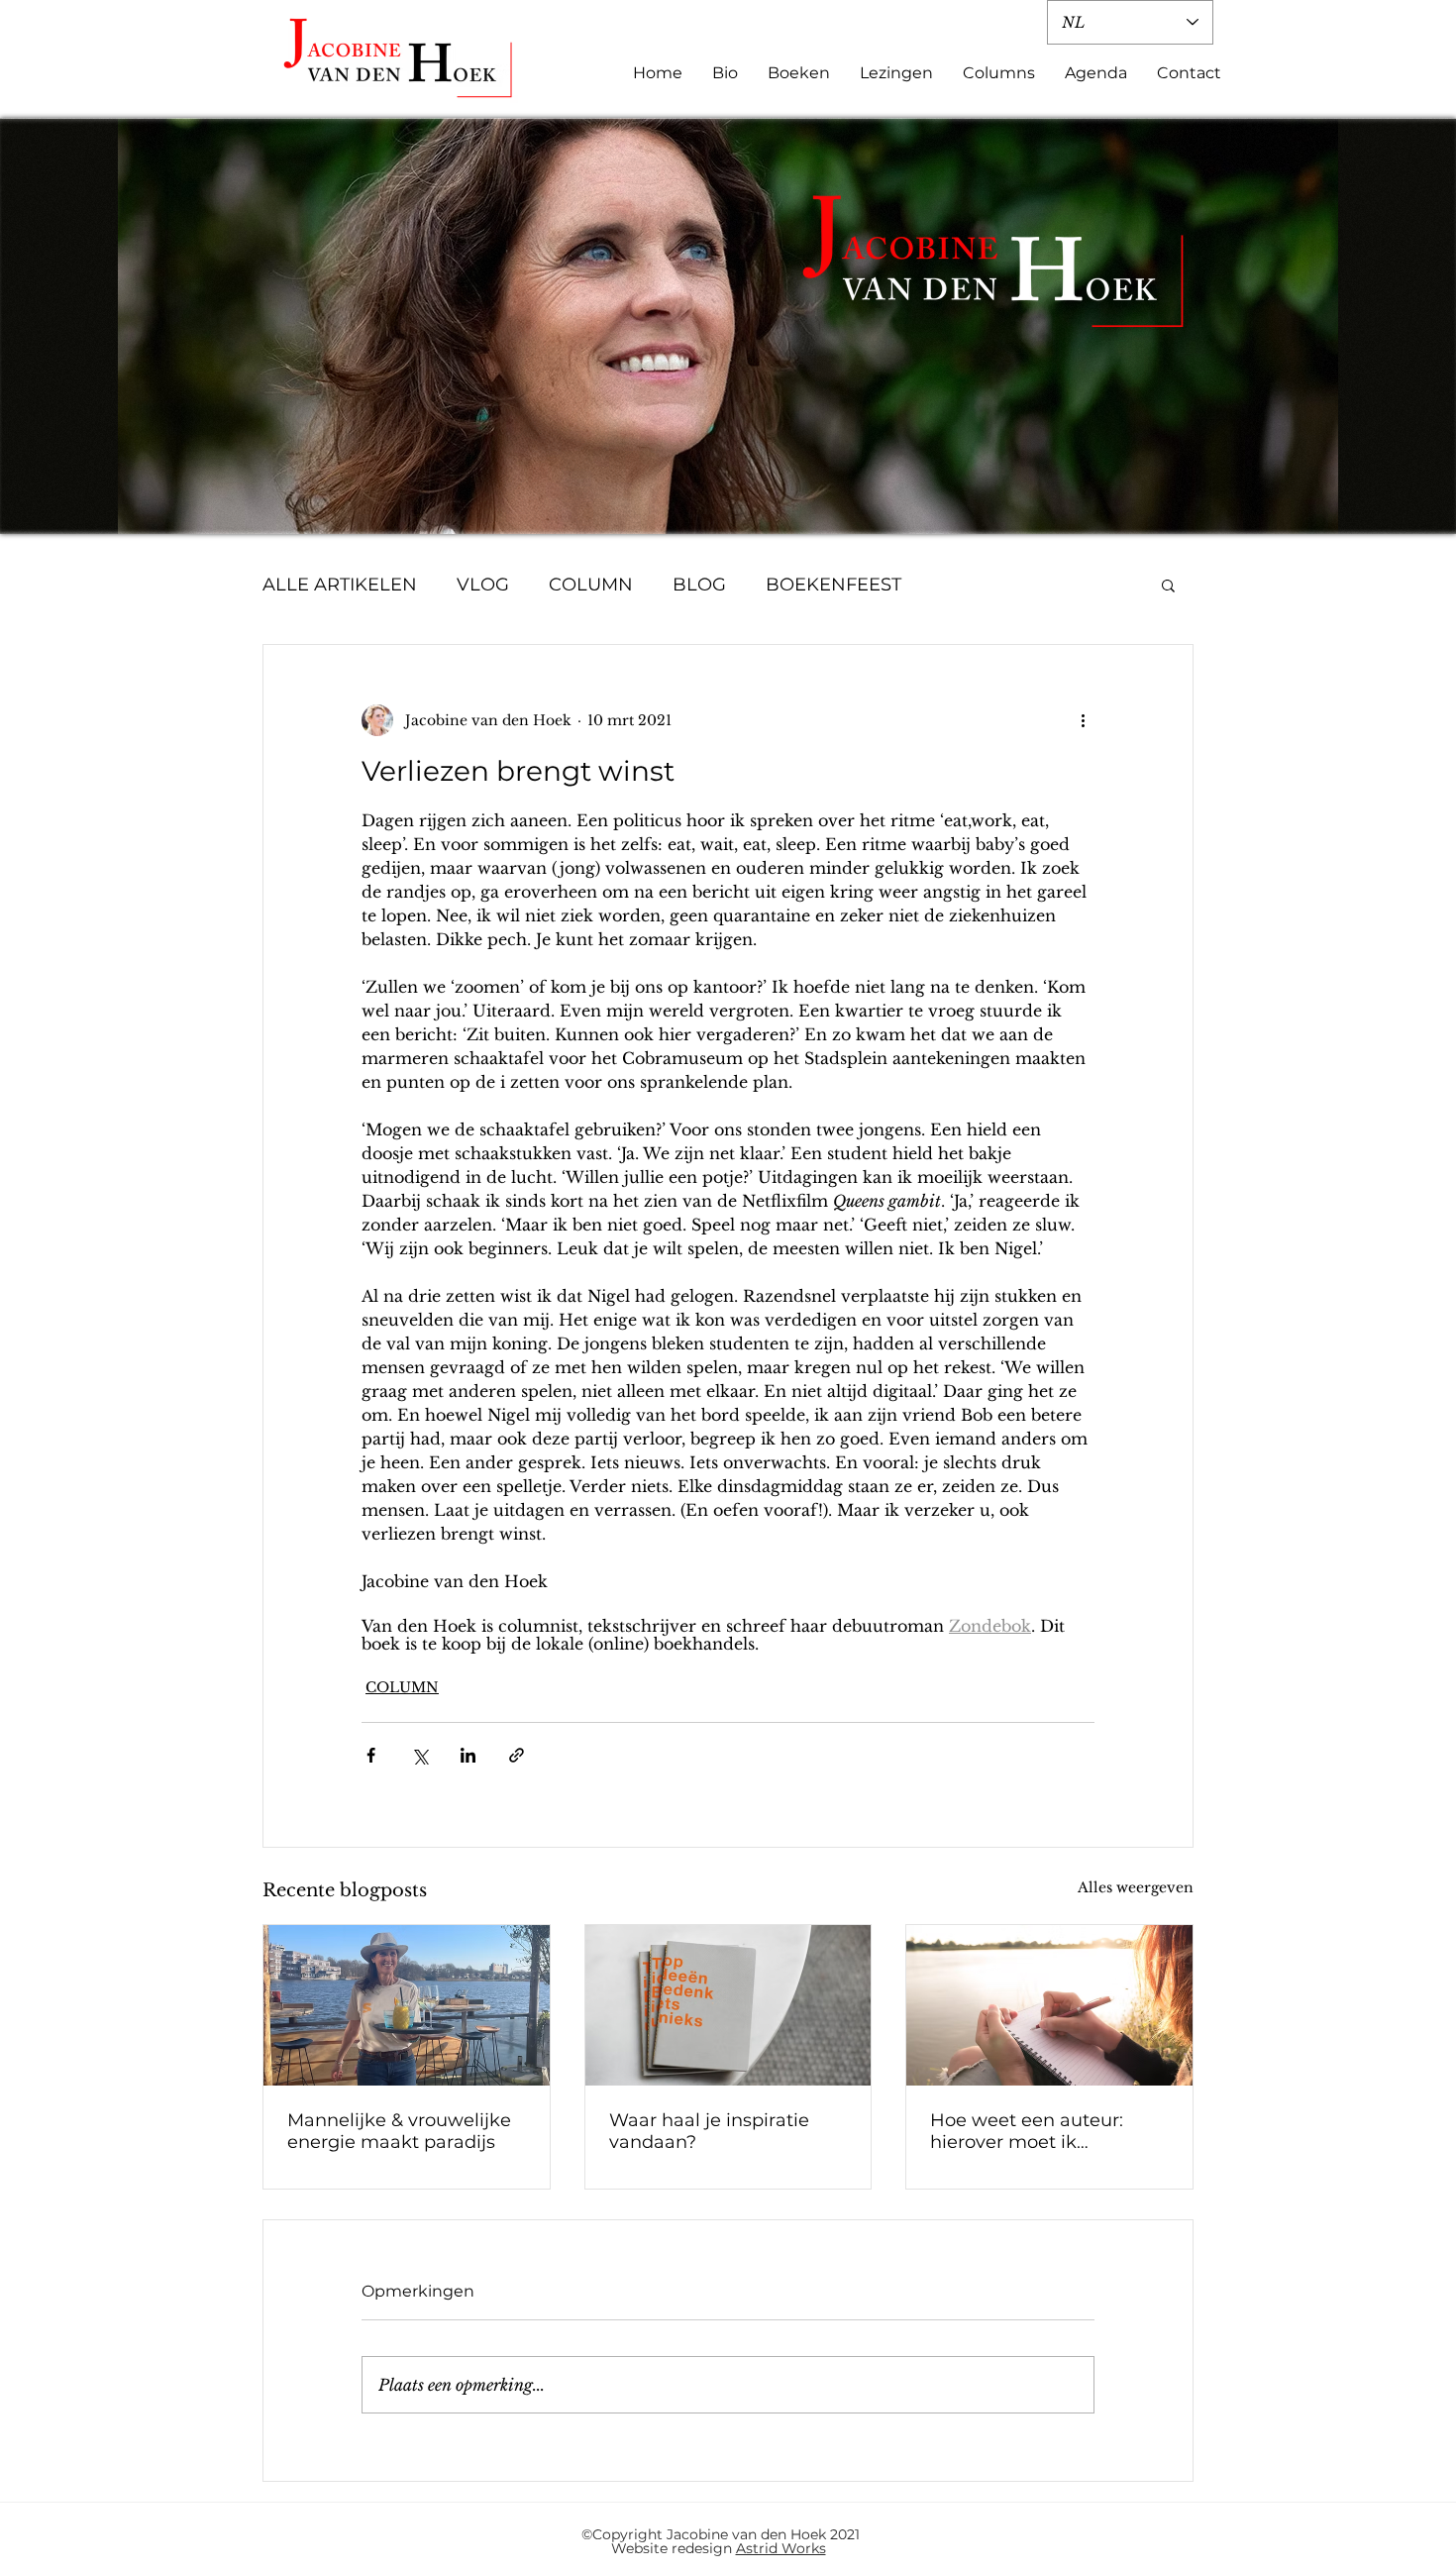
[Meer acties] (1083, 720)
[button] (1168, 585)
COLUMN (591, 585)
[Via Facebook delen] (371, 1755)
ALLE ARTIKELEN (340, 585)
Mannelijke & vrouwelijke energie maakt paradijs (399, 2131)
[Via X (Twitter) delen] (419, 1755)
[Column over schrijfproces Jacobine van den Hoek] (728, 2005)
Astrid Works (781, 2548)
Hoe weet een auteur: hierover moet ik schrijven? (1027, 2131)
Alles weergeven (1136, 1887)
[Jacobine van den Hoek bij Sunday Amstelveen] (407, 2005)
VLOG (483, 585)
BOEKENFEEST (833, 585)
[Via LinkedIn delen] (468, 1755)
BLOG (699, 585)
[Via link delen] (517, 1755)
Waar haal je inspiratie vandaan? (709, 2131)
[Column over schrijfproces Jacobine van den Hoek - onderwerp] (1049, 2005)
